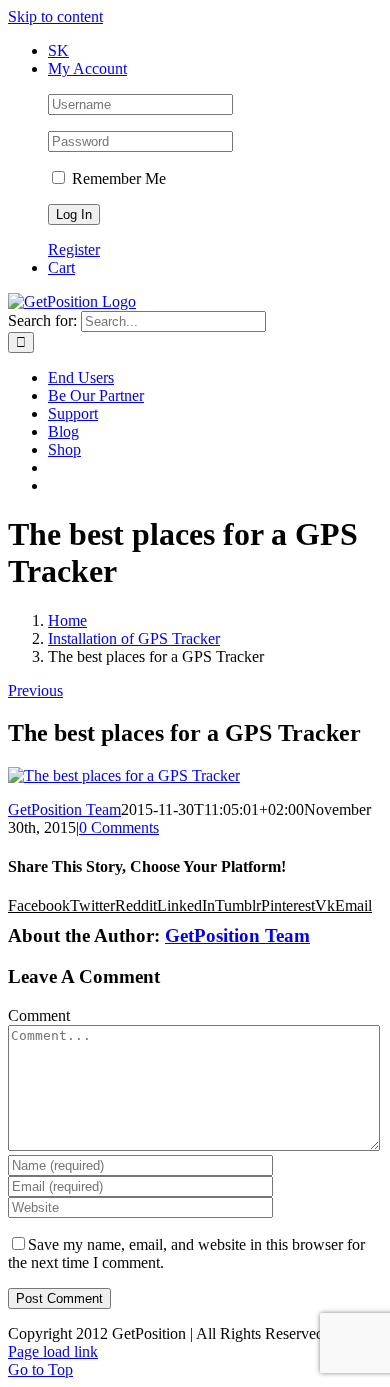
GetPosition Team (64, 809)
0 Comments (119, 827)
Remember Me (117, 178)
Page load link (53, 1351)
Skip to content (55, 16)
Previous (35, 690)
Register (74, 249)
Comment (39, 1015)
